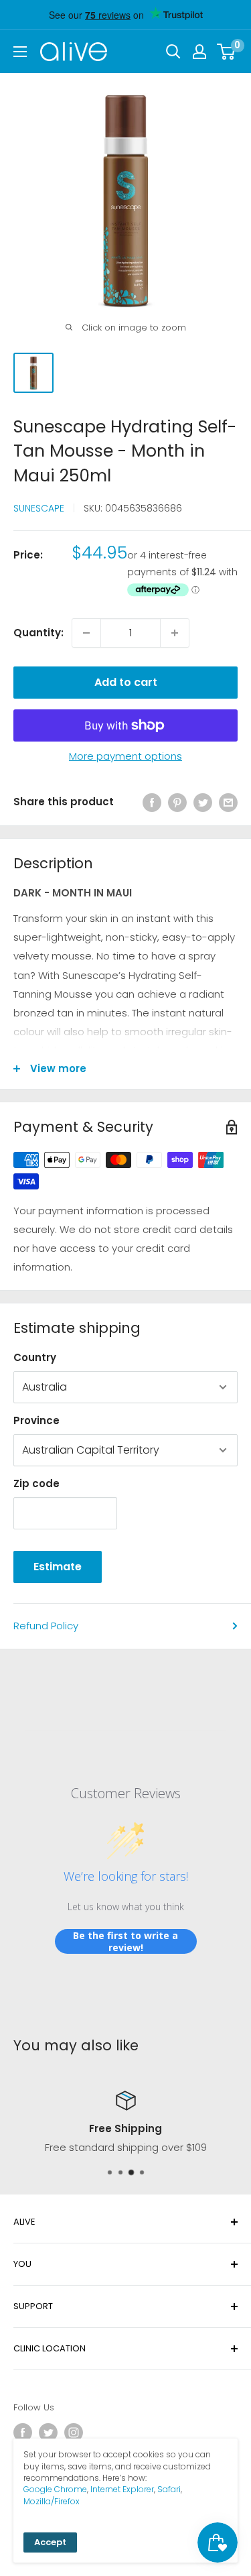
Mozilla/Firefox (52, 2501)
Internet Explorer (122, 2489)
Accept (50, 2542)
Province (36, 1420)
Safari (169, 2489)
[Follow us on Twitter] (48, 2433)
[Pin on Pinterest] (177, 802)
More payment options (125, 756)
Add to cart (126, 682)
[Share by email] (228, 802)
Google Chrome (55, 2489)
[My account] (199, 52)
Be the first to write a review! (125, 1941)
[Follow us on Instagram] (74, 2433)
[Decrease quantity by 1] (86, 633)
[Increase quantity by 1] (175, 633)
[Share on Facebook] (152, 802)
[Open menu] (20, 52)
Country (35, 1357)
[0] (227, 52)
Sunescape (39, 508)
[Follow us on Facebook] (23, 2433)
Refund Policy (46, 1626)
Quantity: (38, 633)
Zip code (36, 1483)
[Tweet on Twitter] (203, 802)
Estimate (58, 1567)
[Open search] (173, 52)
